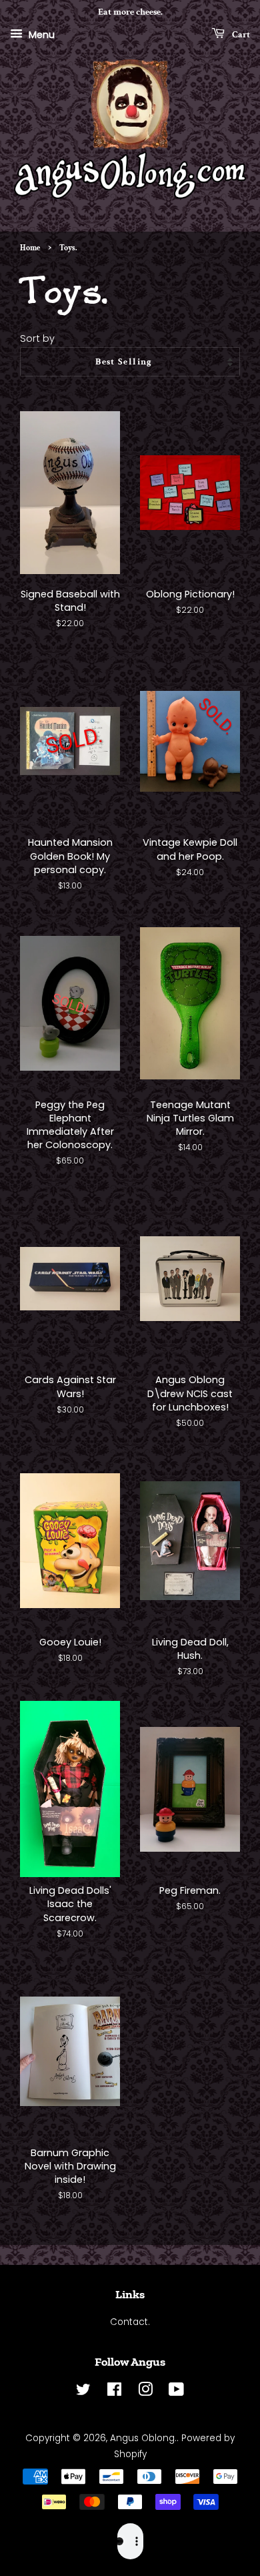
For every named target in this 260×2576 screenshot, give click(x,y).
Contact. (130, 2322)
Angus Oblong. (143, 2438)
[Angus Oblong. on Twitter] (83, 2392)
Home (30, 248)
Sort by (37, 338)
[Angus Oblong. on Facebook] (114, 2392)
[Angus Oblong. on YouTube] (176, 2392)
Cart (240, 34)
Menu (40, 34)
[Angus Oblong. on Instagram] (145, 2392)
